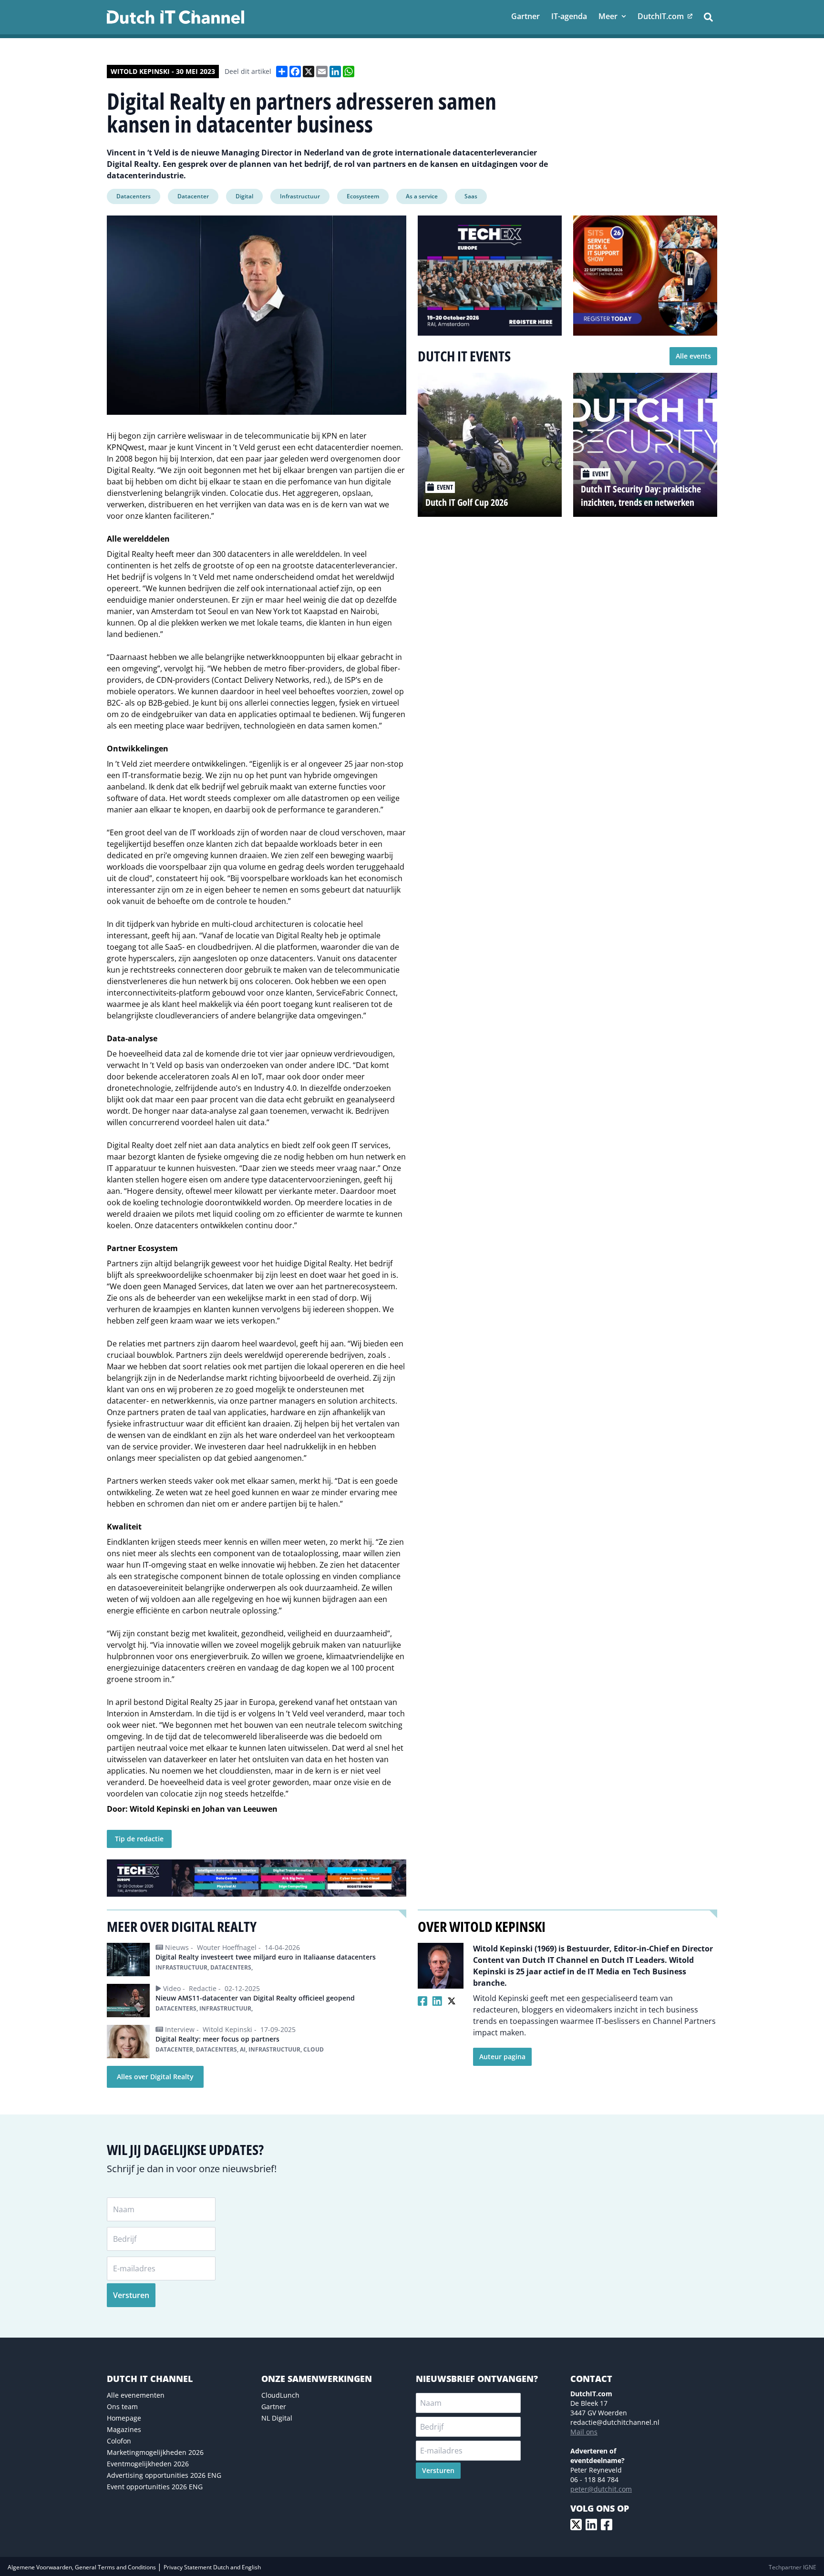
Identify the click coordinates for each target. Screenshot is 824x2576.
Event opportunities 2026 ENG (155, 2487)
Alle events (693, 356)
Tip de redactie (139, 1839)
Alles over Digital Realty (155, 2077)
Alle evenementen (136, 2395)
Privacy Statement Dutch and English (212, 2567)
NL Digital (277, 2418)
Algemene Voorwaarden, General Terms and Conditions (82, 2567)
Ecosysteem (363, 196)
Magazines (124, 2429)
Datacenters (134, 196)
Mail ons (584, 2432)
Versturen (131, 2295)
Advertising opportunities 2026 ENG (164, 2475)
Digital (244, 196)
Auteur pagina (502, 2057)
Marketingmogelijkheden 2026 (155, 2452)
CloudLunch (280, 2395)
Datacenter (193, 196)
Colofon (119, 2441)
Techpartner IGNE (793, 2567)
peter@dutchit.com (601, 2489)
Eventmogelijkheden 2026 (148, 2464)
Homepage (124, 2418)
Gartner (274, 2407)
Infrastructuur (300, 196)
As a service (422, 196)
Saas (471, 196)
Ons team (122, 2407)
